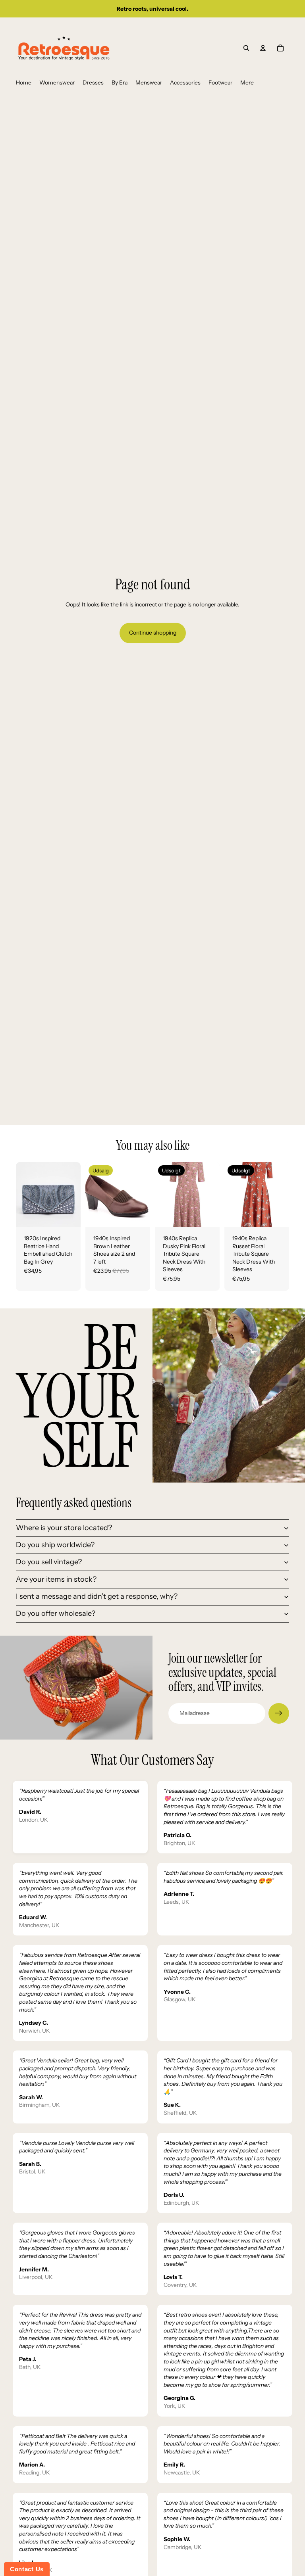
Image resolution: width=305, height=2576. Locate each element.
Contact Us (27, 2569)
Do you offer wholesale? (56, 1613)
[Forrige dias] (22, 1194)
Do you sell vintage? (49, 1562)
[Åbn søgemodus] (246, 48)
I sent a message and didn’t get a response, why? (97, 1596)
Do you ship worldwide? (55, 1545)
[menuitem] (24, 83)
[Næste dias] (74, 1194)
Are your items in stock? (56, 1579)
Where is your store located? (64, 1528)
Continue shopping (153, 633)
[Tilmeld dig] (279, 1713)
